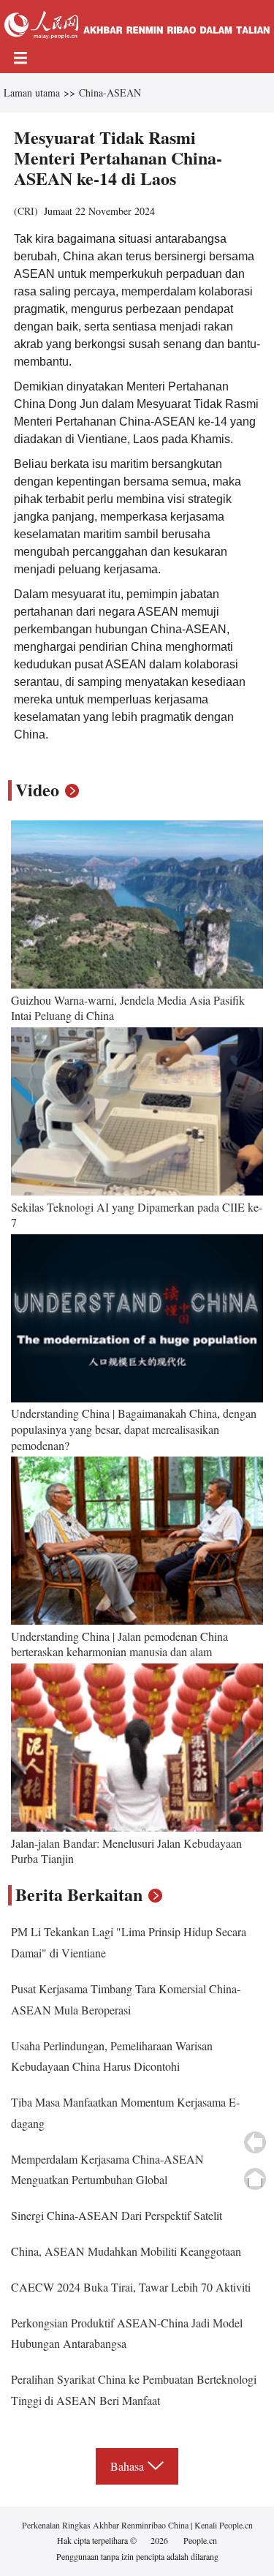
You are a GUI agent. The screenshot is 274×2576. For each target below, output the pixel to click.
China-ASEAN (110, 92)
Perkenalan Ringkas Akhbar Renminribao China (106, 2525)
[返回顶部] (255, 2179)
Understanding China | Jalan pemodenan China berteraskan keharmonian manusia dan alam (119, 1644)
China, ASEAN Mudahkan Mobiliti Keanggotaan (126, 2251)
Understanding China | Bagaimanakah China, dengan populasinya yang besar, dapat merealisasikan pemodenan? (134, 1429)
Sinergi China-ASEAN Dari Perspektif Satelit (117, 2215)
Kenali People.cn (222, 2525)
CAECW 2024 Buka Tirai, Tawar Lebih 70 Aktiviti (131, 2287)
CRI (26, 211)
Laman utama (32, 92)
